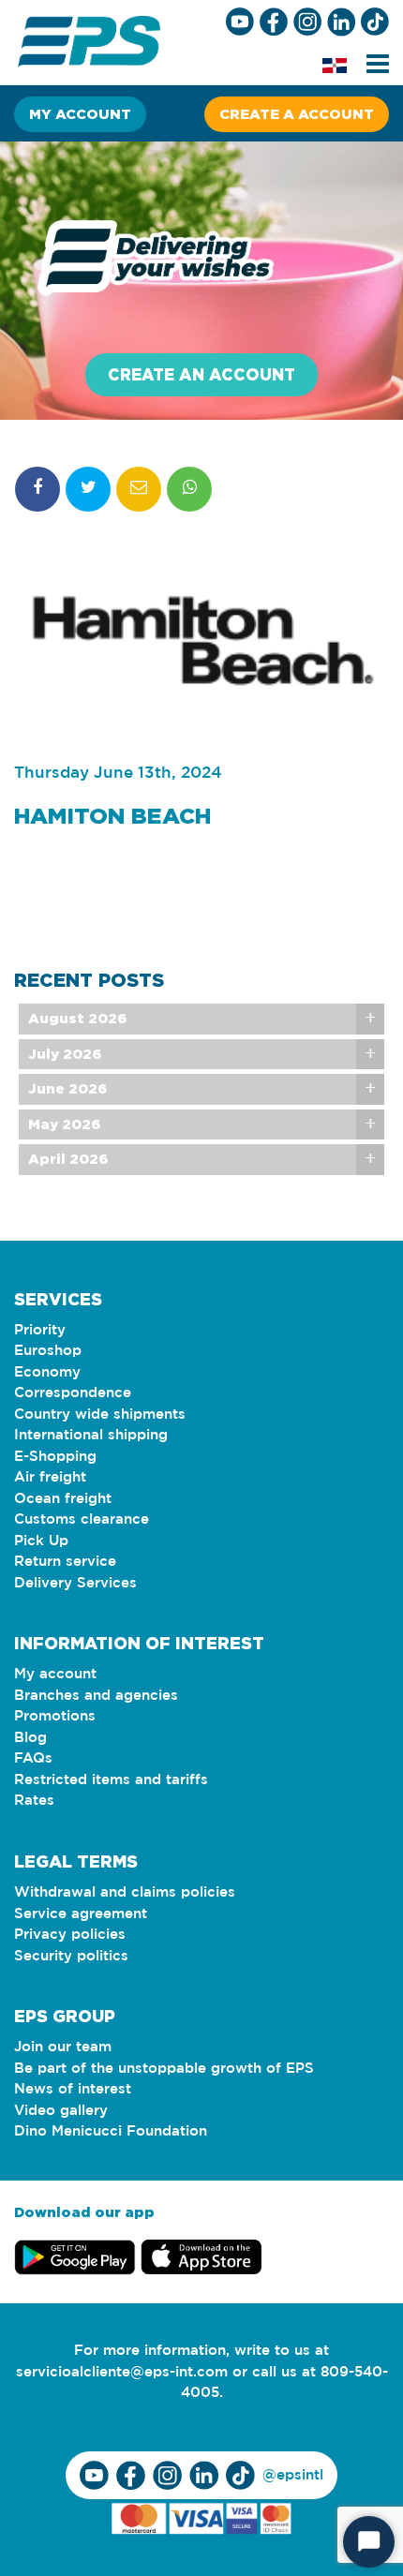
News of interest (73, 2089)
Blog (30, 1738)
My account (80, 114)
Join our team (63, 2047)
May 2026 (64, 1124)
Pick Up (41, 1541)
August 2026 (77, 1018)
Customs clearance (82, 1519)
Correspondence (73, 1393)
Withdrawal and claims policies (125, 1892)
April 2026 (68, 1159)
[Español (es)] (335, 66)
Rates (34, 1801)
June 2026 (67, 1088)
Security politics (71, 1956)
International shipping (91, 1435)
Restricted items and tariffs (111, 1780)
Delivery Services (75, 1583)
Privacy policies (70, 1935)
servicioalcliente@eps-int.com (122, 2372)
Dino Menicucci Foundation (111, 2131)
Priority (40, 1330)
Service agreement (81, 1914)
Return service (65, 1562)
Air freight (50, 1477)
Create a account (297, 114)
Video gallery (61, 2111)
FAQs (33, 1758)
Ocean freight (63, 1499)
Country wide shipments (100, 1415)
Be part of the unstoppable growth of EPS (164, 2069)
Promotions (55, 1716)
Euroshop (48, 1351)
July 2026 (65, 1054)
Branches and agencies (96, 1696)
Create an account (201, 374)
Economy (47, 1372)
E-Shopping (55, 1457)
